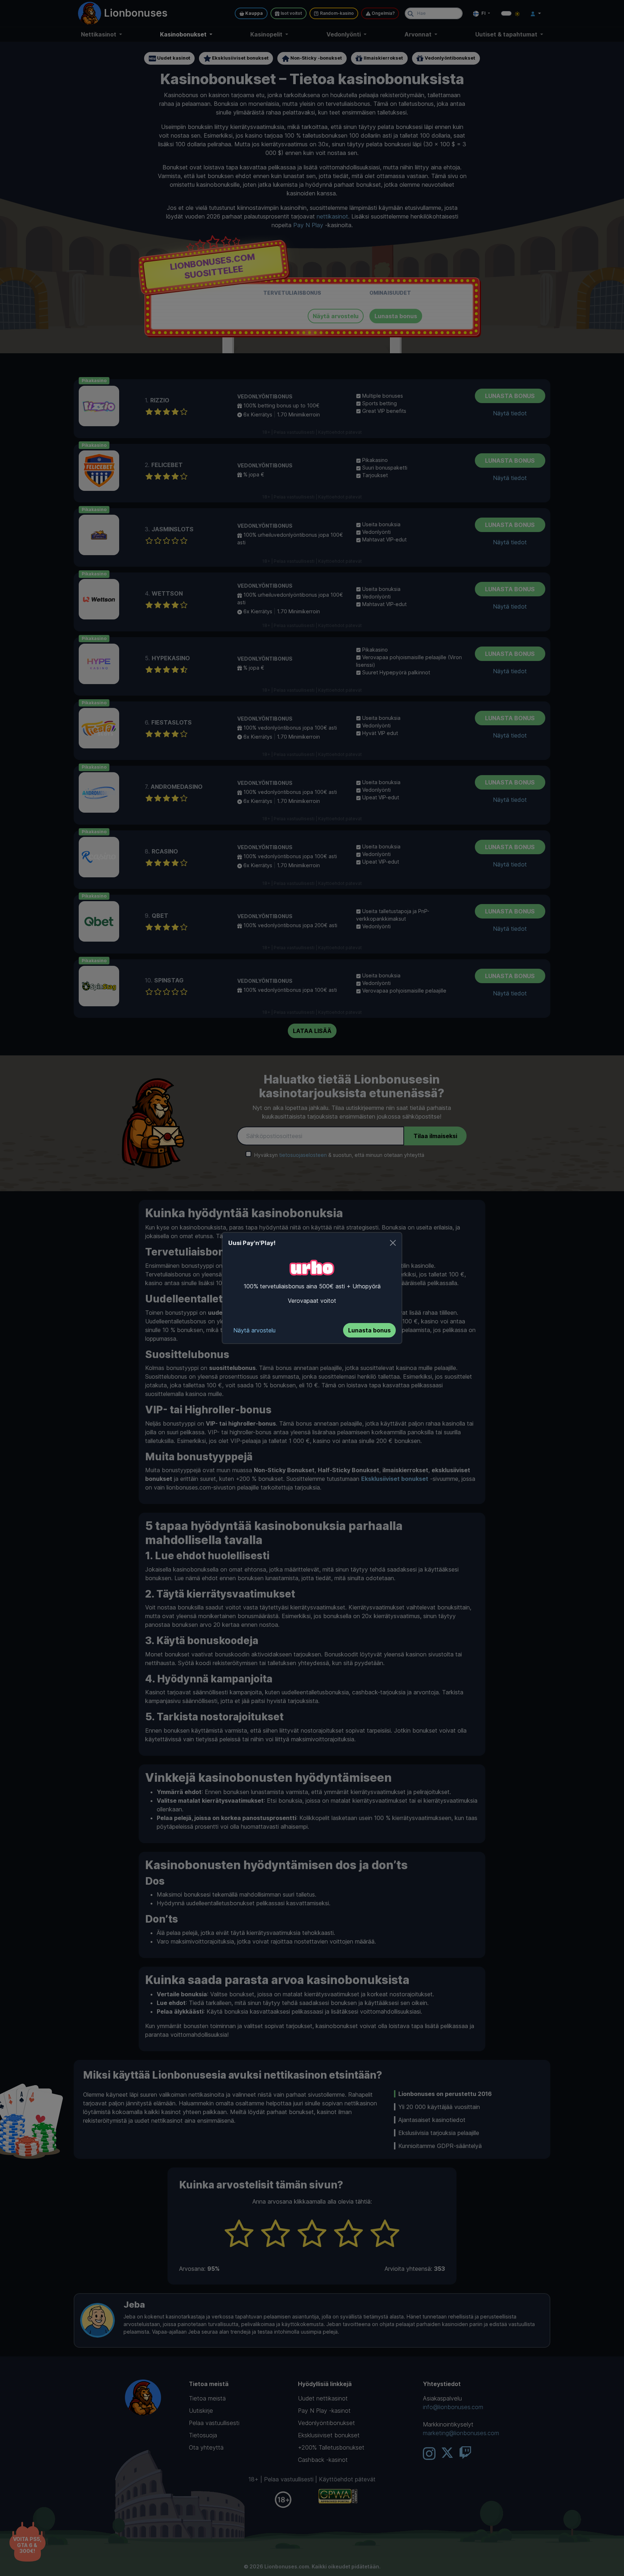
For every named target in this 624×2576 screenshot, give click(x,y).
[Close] (393, 1243)
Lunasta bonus (369, 1330)
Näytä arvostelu (254, 1330)
